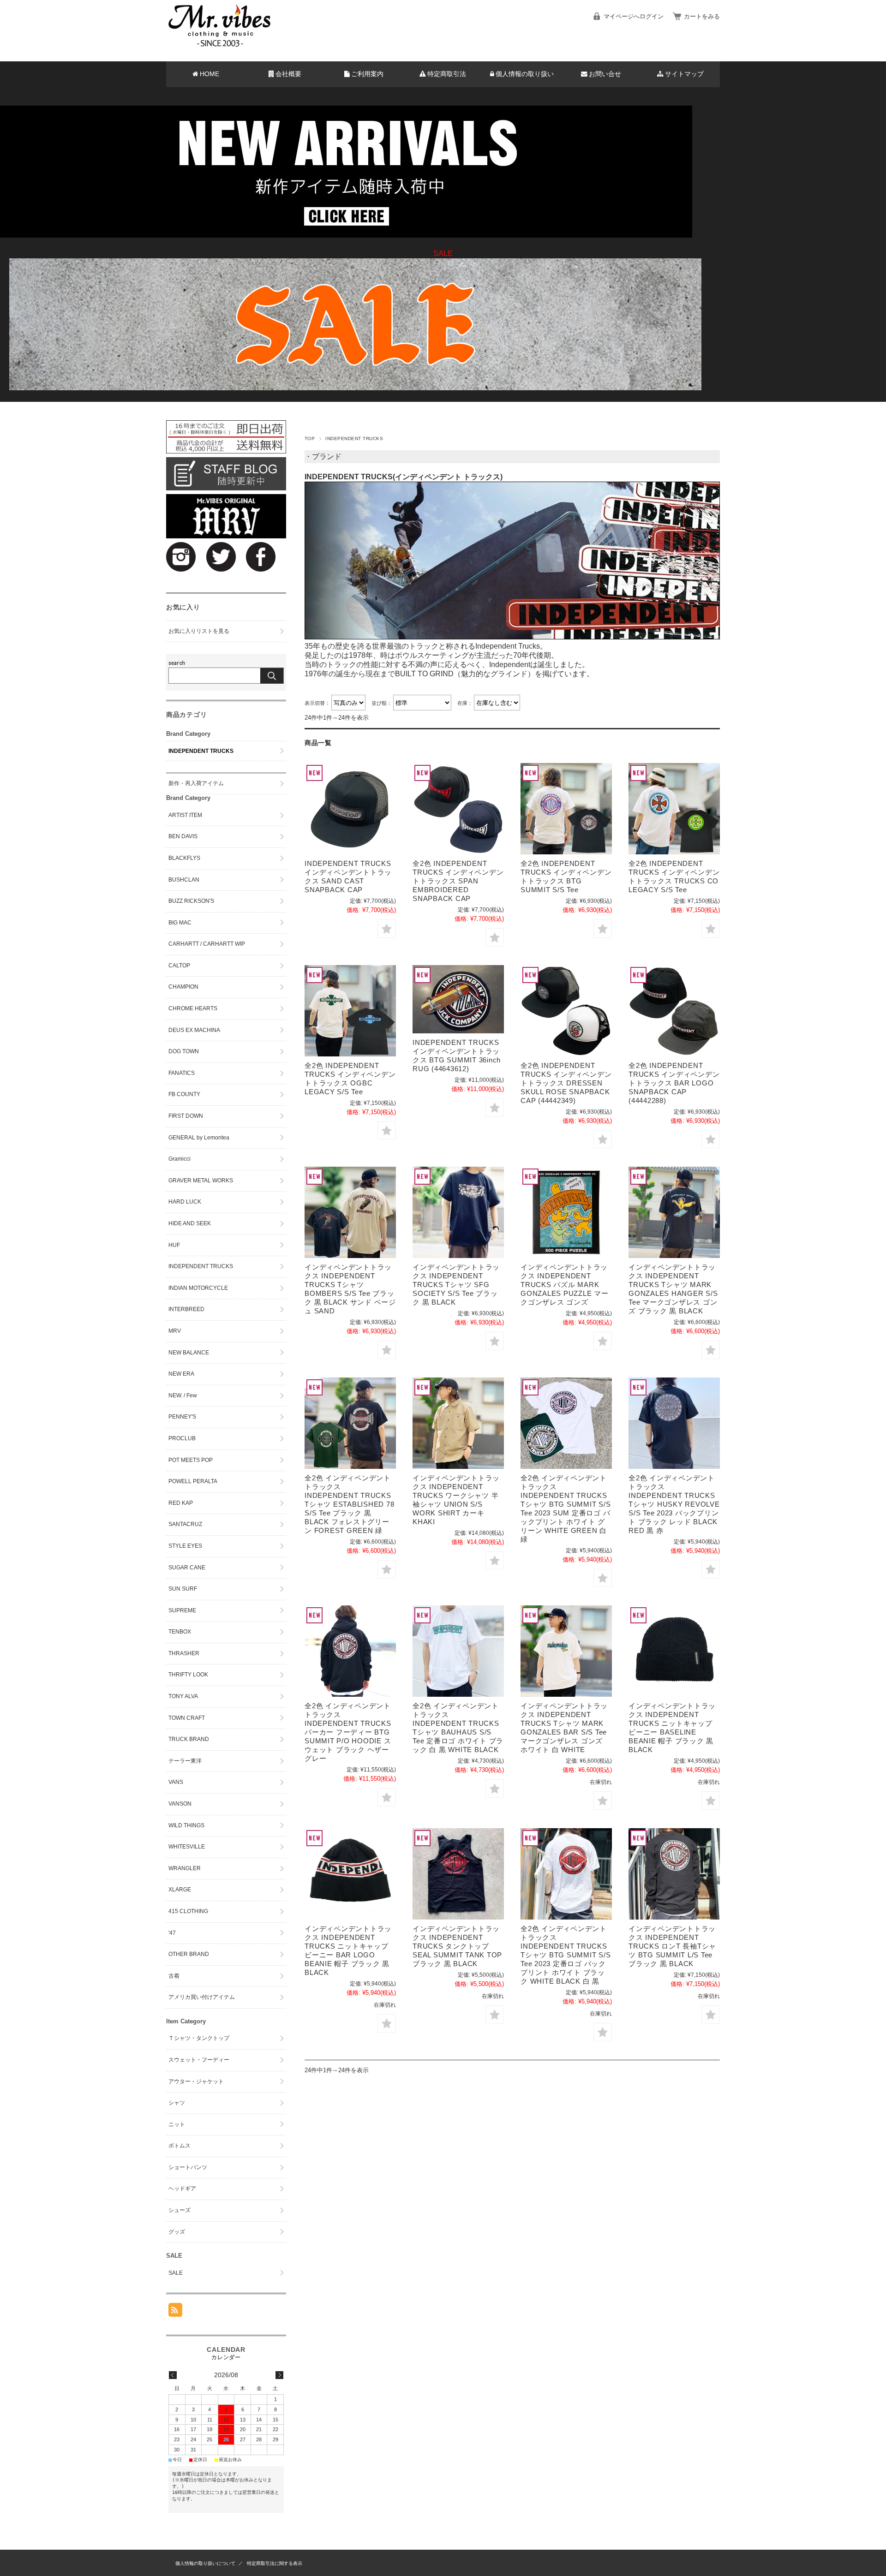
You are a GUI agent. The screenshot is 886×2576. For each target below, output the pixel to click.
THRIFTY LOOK (188, 1675)
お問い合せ (605, 74)
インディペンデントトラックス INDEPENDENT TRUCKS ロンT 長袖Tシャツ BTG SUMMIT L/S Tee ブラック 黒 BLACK (672, 1946)
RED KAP (181, 1503)
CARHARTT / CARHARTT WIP (207, 944)
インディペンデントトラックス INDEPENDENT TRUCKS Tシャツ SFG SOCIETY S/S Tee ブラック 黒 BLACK (456, 1285)
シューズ (180, 2210)
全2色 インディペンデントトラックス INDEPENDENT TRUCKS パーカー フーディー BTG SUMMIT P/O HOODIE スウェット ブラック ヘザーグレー (348, 1732)
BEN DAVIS (183, 836)
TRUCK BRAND (189, 1739)
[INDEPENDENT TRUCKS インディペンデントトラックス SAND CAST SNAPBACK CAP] (350, 809)
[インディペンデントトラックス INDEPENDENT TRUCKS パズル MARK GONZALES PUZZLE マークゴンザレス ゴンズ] (566, 1212)
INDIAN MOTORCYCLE (198, 1288)
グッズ (177, 2232)
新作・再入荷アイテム (196, 783)
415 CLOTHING (188, 1911)
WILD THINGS (186, 1825)
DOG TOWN (184, 1051)
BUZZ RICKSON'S (191, 901)
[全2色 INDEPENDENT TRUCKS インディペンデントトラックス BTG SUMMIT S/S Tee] (566, 809)
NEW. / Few (183, 1395)
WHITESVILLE (187, 1847)
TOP (310, 438)
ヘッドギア (182, 2188)
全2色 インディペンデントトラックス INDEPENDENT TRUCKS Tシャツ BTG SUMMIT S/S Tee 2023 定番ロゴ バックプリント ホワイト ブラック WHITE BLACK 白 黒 (566, 1955)
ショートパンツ (188, 2167)
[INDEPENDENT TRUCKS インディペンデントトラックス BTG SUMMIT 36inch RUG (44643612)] (458, 999)
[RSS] (175, 2312)
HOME (210, 74)
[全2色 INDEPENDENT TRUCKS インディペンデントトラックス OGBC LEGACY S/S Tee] (350, 1011)
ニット (177, 2124)
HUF (174, 1245)
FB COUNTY (184, 1094)
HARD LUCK (185, 1202)
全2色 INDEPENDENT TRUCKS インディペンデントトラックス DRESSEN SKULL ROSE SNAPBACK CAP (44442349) (566, 1083)
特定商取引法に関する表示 (275, 2563)
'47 (172, 1933)
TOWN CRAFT (187, 1718)
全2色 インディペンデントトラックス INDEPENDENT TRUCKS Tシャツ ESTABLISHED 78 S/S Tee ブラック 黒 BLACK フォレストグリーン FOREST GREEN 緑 (349, 1504)
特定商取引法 (447, 74)
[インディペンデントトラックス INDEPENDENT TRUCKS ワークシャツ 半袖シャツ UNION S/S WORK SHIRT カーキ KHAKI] (458, 1423)
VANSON (180, 1804)
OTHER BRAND (189, 1954)
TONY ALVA (183, 1696)
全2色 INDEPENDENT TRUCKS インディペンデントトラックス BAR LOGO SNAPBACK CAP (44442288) (674, 1083)
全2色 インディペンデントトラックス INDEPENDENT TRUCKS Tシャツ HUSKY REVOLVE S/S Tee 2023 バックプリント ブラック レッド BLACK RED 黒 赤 (674, 1504)
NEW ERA (181, 1374)
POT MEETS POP (191, 1460)
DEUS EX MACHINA (194, 1030)
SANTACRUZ (185, 1524)
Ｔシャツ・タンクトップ (199, 2038)
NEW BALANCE (189, 1353)
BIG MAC (180, 923)
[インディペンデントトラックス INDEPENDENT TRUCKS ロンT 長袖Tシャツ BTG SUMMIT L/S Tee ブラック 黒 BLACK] (674, 1874)
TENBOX (180, 1632)
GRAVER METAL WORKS (201, 1181)
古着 (174, 1976)
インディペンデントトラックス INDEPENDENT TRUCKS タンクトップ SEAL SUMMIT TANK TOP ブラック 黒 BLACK (457, 1946)
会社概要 (288, 74)
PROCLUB (182, 1438)
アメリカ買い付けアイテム (202, 1997)
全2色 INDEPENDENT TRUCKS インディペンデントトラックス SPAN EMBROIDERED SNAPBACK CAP (458, 881)
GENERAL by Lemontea (199, 1138)
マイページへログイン (634, 16)
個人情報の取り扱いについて (205, 2563)
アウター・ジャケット (196, 2081)
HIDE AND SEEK (190, 1223)
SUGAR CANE (187, 1568)
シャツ (177, 2103)
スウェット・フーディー (199, 2060)
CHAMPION (183, 987)
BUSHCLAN (184, 880)
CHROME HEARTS (193, 1008)
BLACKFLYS (184, 858)
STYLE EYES (185, 1546)
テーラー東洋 (185, 1761)
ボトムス (180, 2146)
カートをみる (702, 16)
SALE (176, 2273)
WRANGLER (185, 1868)
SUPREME (182, 1610)
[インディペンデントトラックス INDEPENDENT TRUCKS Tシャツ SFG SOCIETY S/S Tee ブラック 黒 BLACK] (458, 1212)
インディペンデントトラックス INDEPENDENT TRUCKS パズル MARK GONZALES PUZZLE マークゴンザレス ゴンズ (565, 1285)
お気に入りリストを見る (199, 631)
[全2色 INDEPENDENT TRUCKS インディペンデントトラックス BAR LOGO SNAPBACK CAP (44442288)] (674, 1011)
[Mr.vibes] (220, 45)
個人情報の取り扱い (525, 74)
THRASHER (184, 1653)
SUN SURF (183, 1589)
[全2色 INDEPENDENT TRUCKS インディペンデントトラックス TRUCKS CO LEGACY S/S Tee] (674, 809)
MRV (175, 1331)
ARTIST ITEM (185, 815)
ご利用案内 (367, 74)
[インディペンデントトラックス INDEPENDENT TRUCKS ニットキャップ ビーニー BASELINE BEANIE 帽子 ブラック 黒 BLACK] (674, 1651)
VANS (176, 1782)
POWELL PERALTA (193, 1481)
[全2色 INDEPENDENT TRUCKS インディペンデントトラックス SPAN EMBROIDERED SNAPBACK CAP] (458, 809)
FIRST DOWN (186, 1116)
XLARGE (180, 1890)
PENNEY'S (182, 1417)
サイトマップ (684, 74)
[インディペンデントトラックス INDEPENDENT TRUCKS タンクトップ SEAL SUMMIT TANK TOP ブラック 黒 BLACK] (458, 1874)
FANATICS (182, 1073)
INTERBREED (186, 1309)
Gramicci (180, 1159)
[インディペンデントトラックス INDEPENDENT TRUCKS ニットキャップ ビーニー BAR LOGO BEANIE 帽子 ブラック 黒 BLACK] (350, 1874)
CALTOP (179, 966)
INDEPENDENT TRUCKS (201, 751)
